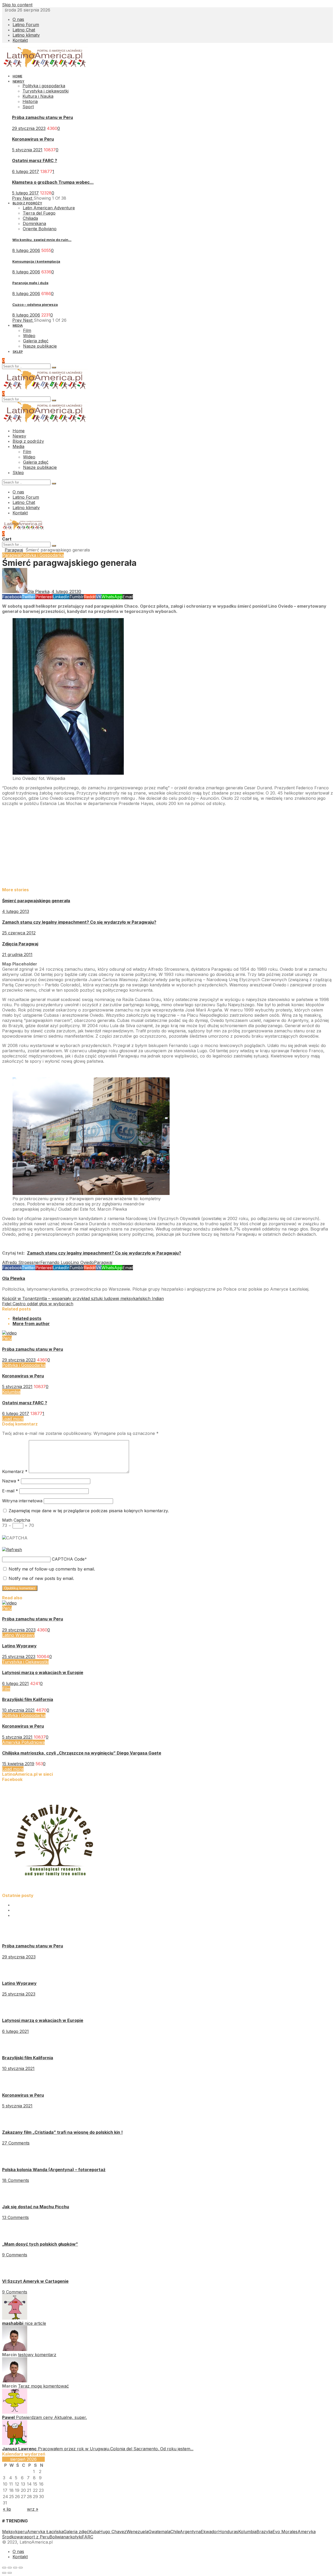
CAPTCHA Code (68, 1559)
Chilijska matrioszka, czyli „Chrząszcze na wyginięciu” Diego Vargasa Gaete (82, 1753)
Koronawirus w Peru (33, 139)
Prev (17, 198)
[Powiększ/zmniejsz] (21, 2568)
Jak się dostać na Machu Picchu (36, 2207)
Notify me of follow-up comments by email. (52, 1569)
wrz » (33, 2509)
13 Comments (15, 2217)
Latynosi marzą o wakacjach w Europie (43, 1672)
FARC (88, 2537)
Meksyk (10, 2532)
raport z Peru (36, 2537)
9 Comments (15, 2255)
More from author (31, 1324)
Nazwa (11, 1481)
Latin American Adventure (49, 208)
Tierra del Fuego (39, 213)
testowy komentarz (37, 2355)
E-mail (10, 1491)
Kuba (94, 2532)
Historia (30, 101)
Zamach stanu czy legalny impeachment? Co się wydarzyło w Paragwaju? (79, 922)
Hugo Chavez (113, 2532)
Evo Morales (285, 2532)
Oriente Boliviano (40, 229)
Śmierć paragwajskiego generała (36, 901)
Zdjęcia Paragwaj (20, 944)
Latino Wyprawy (18, 1635)
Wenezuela (137, 2532)
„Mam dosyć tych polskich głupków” (40, 2244)
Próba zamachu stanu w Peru (43, 117)
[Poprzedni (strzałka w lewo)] (4, 2573)
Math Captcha (16, 1520)
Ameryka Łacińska (45, 2532)
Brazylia (264, 2532)
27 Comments (16, 2143)
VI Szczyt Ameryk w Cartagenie (35, 2281)
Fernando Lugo (55, 1262)
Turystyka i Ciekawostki (25, 1662)
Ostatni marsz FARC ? (35, 160)
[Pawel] (15, 2412)
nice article (35, 2323)
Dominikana (34, 223)
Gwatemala (159, 2532)
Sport (28, 107)
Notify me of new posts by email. (41, 1578)
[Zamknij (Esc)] (4, 2568)
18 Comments (16, 2180)
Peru (7, 1338)
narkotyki (73, 2537)
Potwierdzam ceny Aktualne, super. (51, 2417)
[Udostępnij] (10, 2568)
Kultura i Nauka (38, 96)
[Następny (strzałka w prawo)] (10, 2573)
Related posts (27, 1318)
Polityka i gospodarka (44, 86)
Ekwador (210, 2532)
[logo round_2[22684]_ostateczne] (54, 1890)
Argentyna (190, 2532)
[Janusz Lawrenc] (15, 2443)
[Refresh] (12, 1550)
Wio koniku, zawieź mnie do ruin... (42, 240)
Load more (13, 1419)
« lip (7, 2509)
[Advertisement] (159, 846)
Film (6, 1689)
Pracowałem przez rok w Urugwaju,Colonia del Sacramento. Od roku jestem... (116, 2449)
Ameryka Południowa (23, 1742)
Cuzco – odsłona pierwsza (35, 304)
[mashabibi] (15, 2318)
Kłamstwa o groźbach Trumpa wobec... (53, 182)
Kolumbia (11, 1392)
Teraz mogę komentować (43, 2386)
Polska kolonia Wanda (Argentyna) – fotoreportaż (54, 2170)
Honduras (228, 2532)
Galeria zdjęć (76, 2532)
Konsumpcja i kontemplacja (36, 261)
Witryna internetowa (22, 1501)
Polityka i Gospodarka (42, 555)
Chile (175, 2532)
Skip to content (17, 5)
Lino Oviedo (82, 1262)
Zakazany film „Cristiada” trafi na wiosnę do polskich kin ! (62, 2132)
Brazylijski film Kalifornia (28, 1699)
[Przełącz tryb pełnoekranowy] (15, 2568)
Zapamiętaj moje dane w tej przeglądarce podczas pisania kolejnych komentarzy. (89, 1511)
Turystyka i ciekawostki (46, 91)
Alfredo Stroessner (21, 1262)
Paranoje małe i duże (30, 283)
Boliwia (56, 2537)
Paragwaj (14, 550)
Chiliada (30, 218)
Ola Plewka (14, 1278)
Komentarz (15, 1471)
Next (28, 198)
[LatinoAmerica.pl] (45, 66)
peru (22, 2532)
